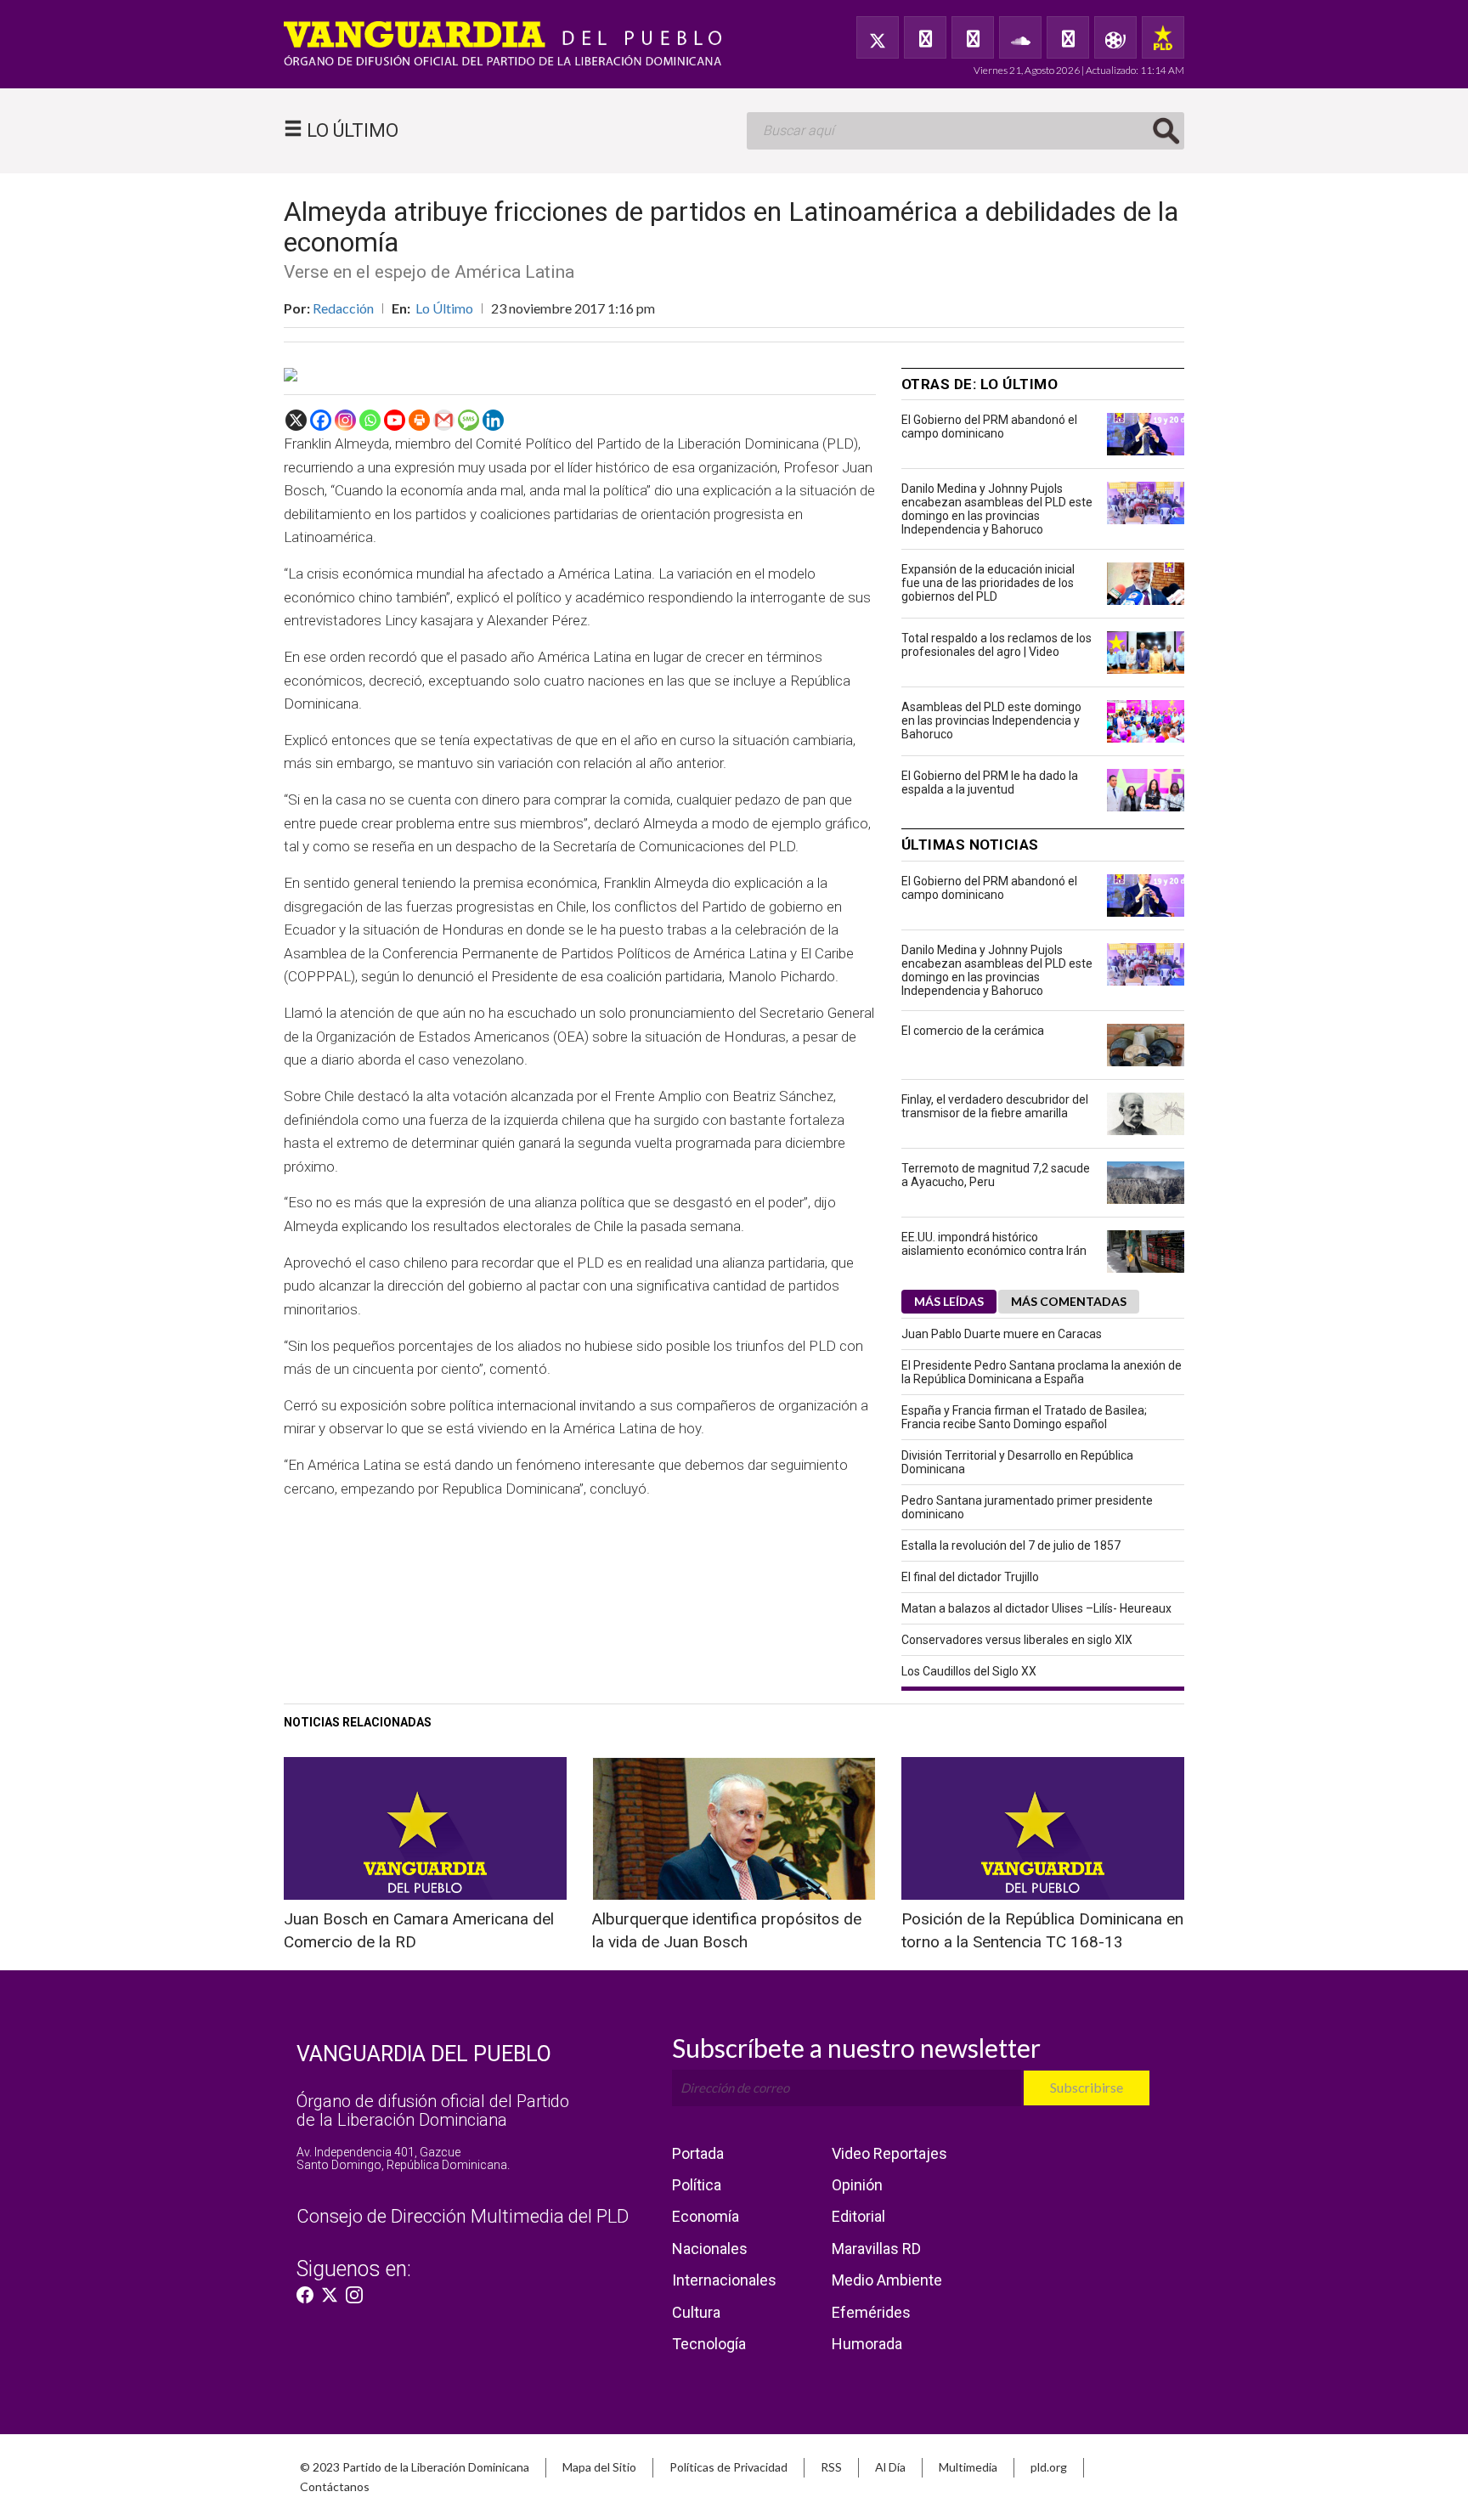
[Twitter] (878, 37)
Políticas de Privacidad (728, 2467)
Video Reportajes (889, 2153)
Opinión (857, 2185)
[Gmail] (444, 420)
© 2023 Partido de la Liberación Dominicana (415, 2467)
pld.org (1049, 2467)
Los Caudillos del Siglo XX (969, 1671)
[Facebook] (925, 37)
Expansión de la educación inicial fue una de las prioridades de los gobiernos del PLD (988, 583)
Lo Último (444, 308)
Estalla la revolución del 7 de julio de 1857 (1011, 1545)
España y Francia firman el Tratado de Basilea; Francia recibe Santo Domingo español (1024, 1417)
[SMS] (469, 420)
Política (697, 2185)
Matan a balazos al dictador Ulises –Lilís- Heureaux (1036, 1608)
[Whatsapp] (370, 420)
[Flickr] (1068, 37)
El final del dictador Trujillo (970, 1577)
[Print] (419, 420)
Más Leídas (949, 1301)
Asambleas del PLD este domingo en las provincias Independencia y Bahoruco (991, 720)
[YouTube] (973, 37)
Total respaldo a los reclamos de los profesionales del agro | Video (997, 645)
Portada (698, 2153)
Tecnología (709, 2344)
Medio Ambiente (887, 2280)
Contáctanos (335, 2486)
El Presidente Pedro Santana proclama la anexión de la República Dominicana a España (1042, 1372)
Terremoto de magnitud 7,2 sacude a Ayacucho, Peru (996, 1175)
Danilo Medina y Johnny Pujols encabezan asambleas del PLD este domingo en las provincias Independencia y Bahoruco (997, 509)
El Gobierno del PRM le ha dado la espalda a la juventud (990, 783)
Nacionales (710, 2249)
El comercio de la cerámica (973, 1031)
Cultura (696, 2312)
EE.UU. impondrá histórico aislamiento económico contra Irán (994, 1244)
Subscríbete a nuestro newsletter (856, 2048)
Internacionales (724, 2280)
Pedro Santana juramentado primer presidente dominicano (1027, 1507)
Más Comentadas (1069, 1301)
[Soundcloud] (1020, 37)
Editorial (858, 2216)
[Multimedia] (1115, 37)
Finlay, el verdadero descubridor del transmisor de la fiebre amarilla (995, 1106)
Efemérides (871, 2312)
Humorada (867, 2344)
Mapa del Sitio (599, 2467)
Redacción (343, 308)
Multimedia (968, 2467)
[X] (296, 420)
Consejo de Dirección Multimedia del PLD (463, 2216)
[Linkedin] (493, 420)
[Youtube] (395, 420)
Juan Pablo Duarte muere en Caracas (1002, 1334)
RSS (831, 2467)
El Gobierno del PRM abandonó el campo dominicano (989, 427)
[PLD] (1163, 37)
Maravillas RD (876, 2249)
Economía (706, 2216)
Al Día (890, 2467)
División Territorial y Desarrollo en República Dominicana (1017, 1462)
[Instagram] (345, 420)
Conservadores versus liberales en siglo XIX (1017, 1640)
